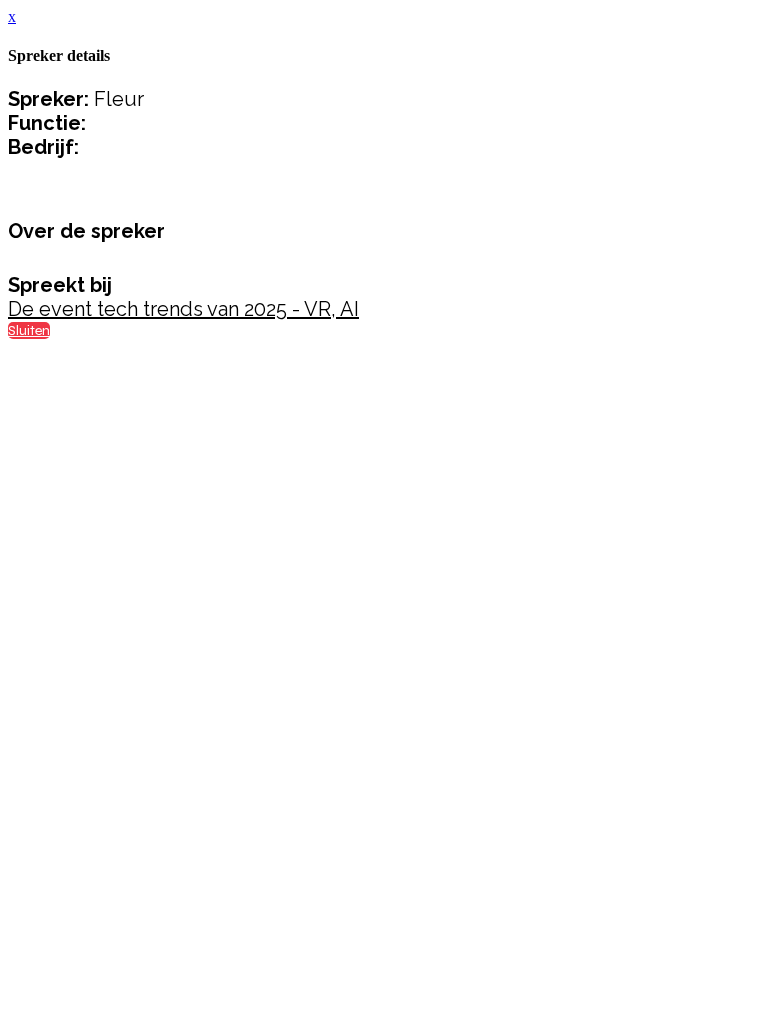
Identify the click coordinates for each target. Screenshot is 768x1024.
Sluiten (29, 330)
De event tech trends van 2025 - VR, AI (183, 309)
